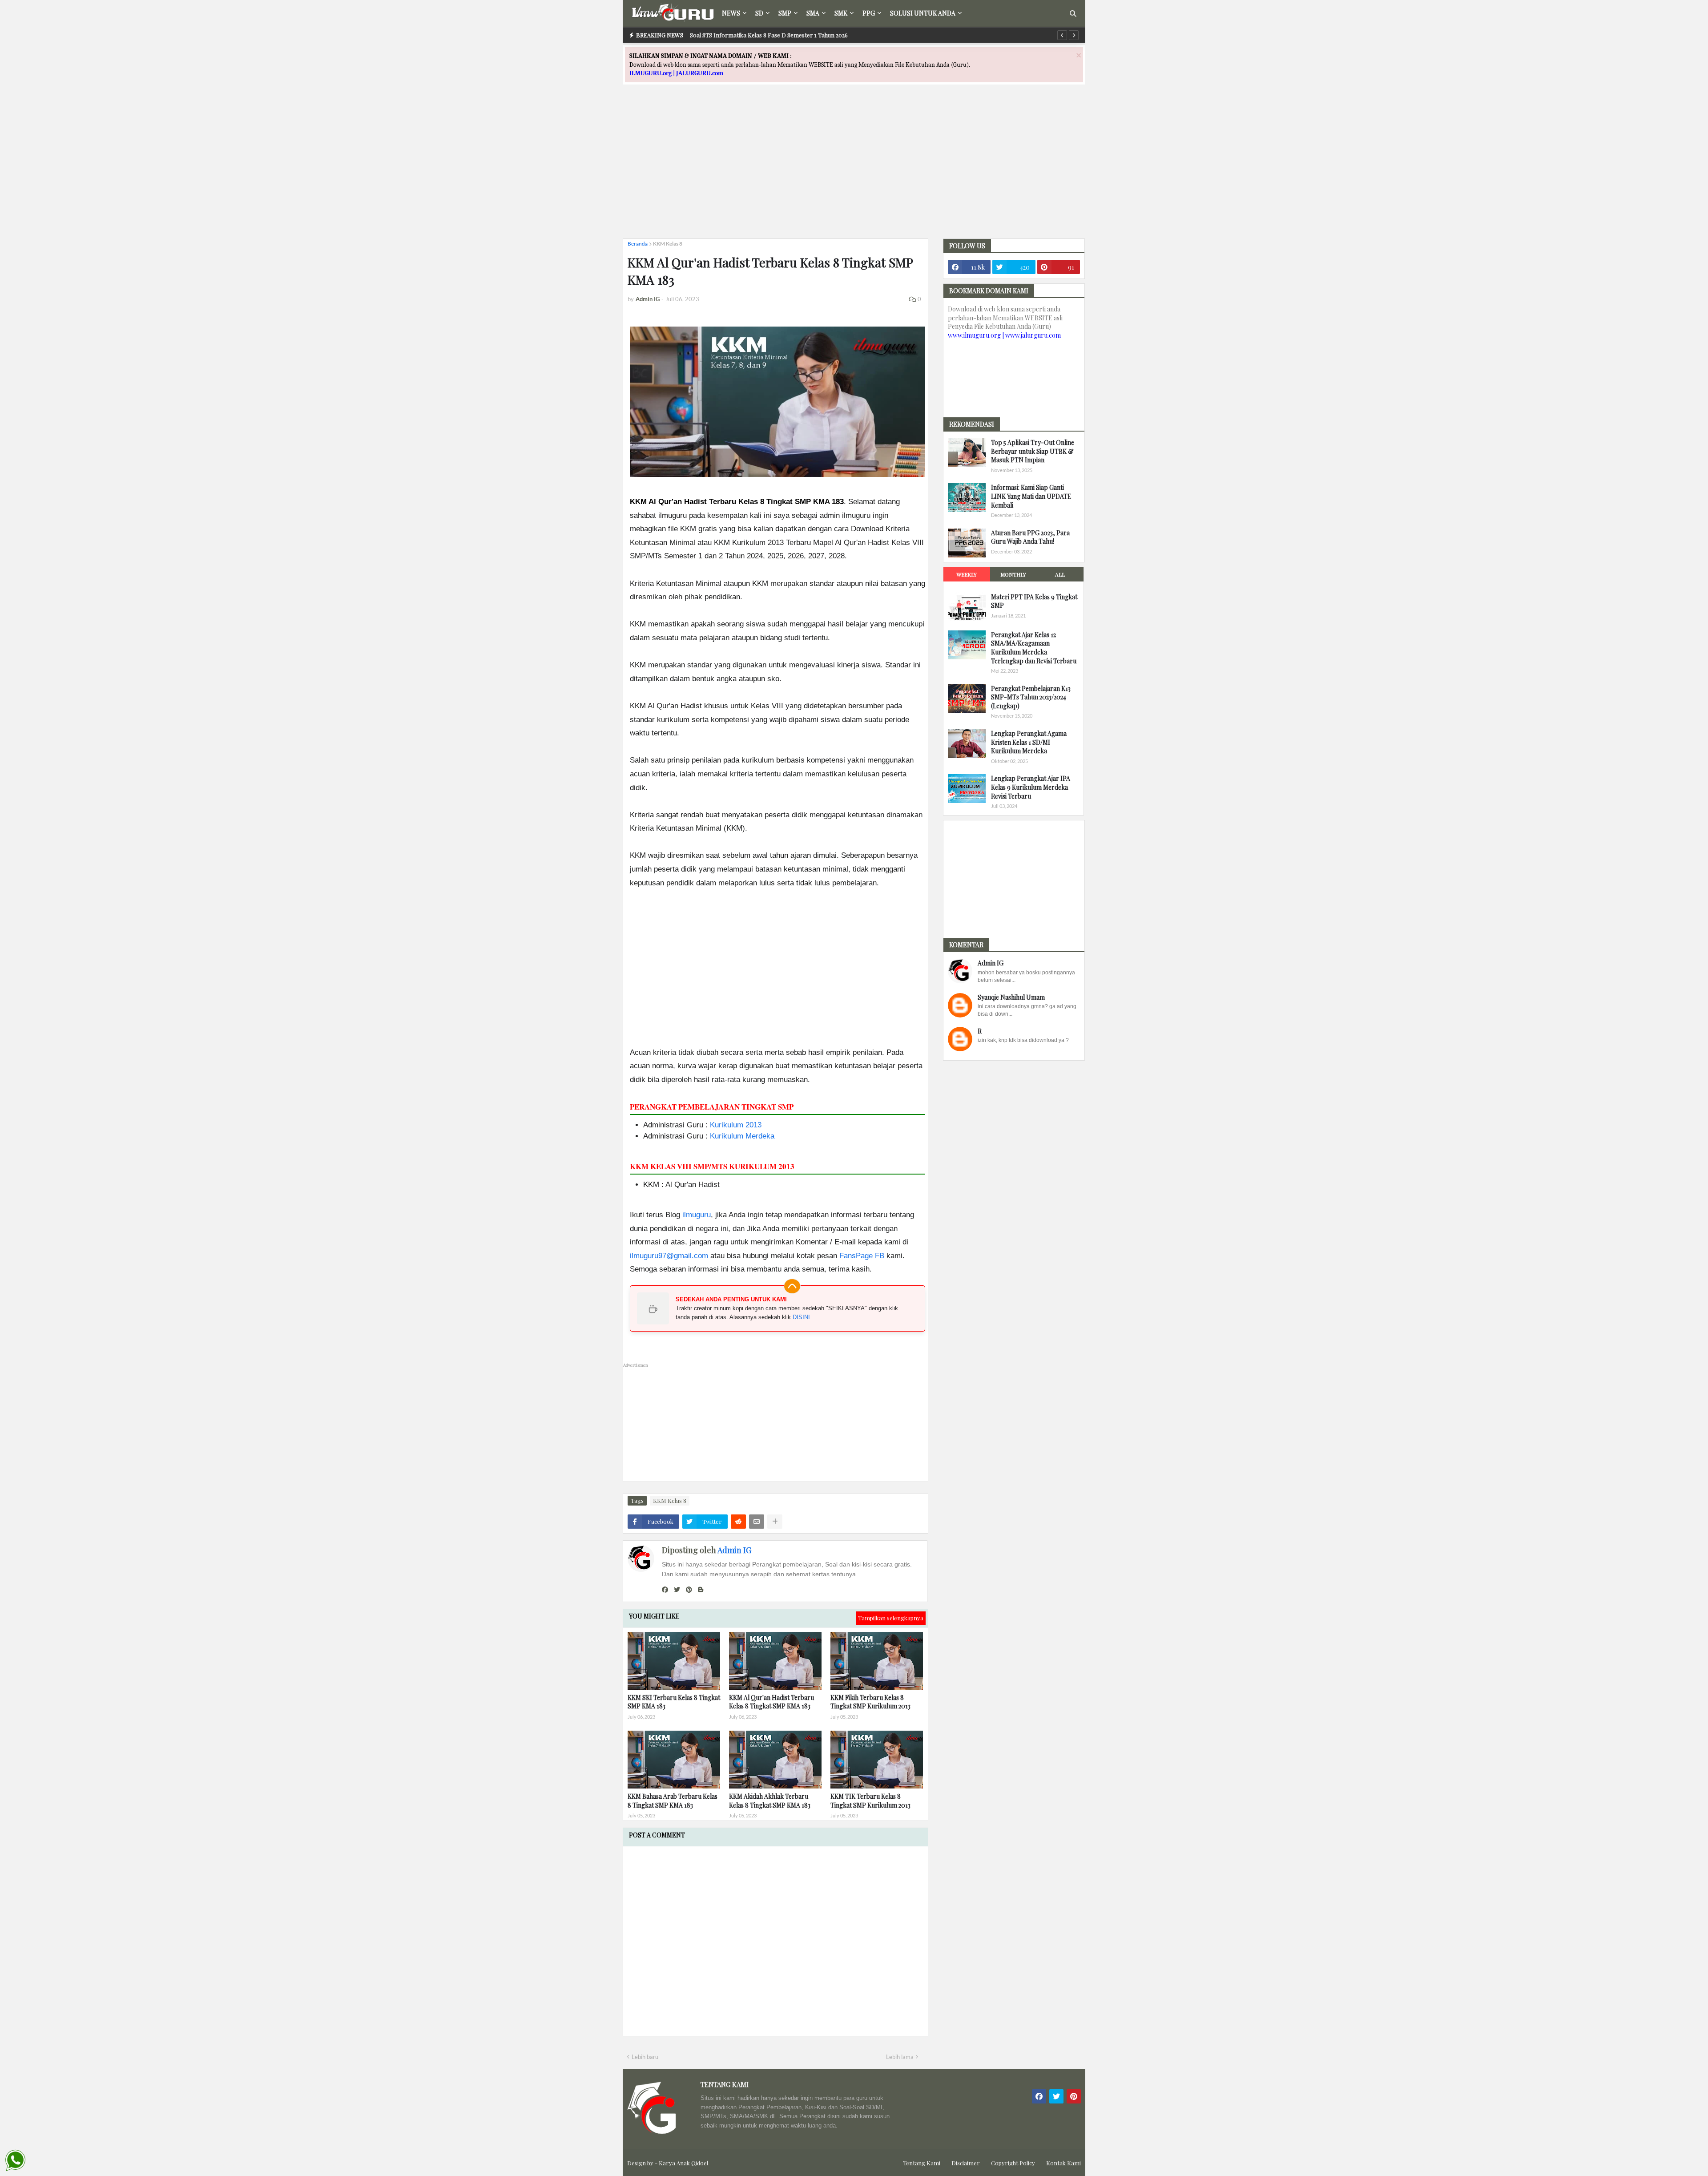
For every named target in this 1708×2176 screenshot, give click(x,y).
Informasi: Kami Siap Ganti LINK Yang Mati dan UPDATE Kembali (1031, 496)
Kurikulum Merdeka (742, 1136)
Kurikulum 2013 (736, 1125)
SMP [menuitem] (785, 13)
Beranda (638, 244)
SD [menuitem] (759, 13)
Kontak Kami (1063, 2163)
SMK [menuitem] (841, 13)
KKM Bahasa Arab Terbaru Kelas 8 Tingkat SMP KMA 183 (673, 1801)
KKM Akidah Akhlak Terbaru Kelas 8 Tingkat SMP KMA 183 (770, 1801)
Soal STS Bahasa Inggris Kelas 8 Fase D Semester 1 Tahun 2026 (773, 35)
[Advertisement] (854, 170)
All (1060, 574)
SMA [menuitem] (813, 13)
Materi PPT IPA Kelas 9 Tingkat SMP (1034, 601)
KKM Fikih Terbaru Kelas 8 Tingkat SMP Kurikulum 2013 (870, 1702)
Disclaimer (966, 2163)
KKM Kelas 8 (668, 244)
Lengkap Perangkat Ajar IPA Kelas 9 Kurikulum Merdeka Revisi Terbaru (1031, 787)
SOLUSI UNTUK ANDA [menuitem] (923, 13)
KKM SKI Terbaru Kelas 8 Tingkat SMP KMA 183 (674, 1702)
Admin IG (734, 1550)
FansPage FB (862, 1256)
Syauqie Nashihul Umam (1011, 997)
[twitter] (677, 1590)
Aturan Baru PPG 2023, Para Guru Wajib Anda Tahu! (1030, 537)
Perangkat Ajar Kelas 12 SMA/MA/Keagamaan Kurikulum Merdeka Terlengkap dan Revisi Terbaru (1034, 648)
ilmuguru (697, 1215)
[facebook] (665, 1590)
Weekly (967, 574)
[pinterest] (689, 1590)
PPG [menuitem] (869, 13)
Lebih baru (645, 2057)
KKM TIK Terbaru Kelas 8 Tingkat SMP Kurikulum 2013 (870, 1801)
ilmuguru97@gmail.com (669, 1256)
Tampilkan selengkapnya (891, 1618)
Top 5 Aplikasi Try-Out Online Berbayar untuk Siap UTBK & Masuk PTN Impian (1033, 451)
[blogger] (701, 1590)
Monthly (1013, 574)
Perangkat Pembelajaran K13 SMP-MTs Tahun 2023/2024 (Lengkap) (1031, 697)
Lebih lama (900, 2057)
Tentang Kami (922, 2163)
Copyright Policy (1013, 2163)
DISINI (801, 1317)
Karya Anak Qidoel (683, 2163)
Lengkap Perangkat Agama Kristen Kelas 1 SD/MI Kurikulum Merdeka (1029, 742)
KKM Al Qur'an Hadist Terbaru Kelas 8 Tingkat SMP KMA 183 (771, 1702)
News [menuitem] (731, 13)
